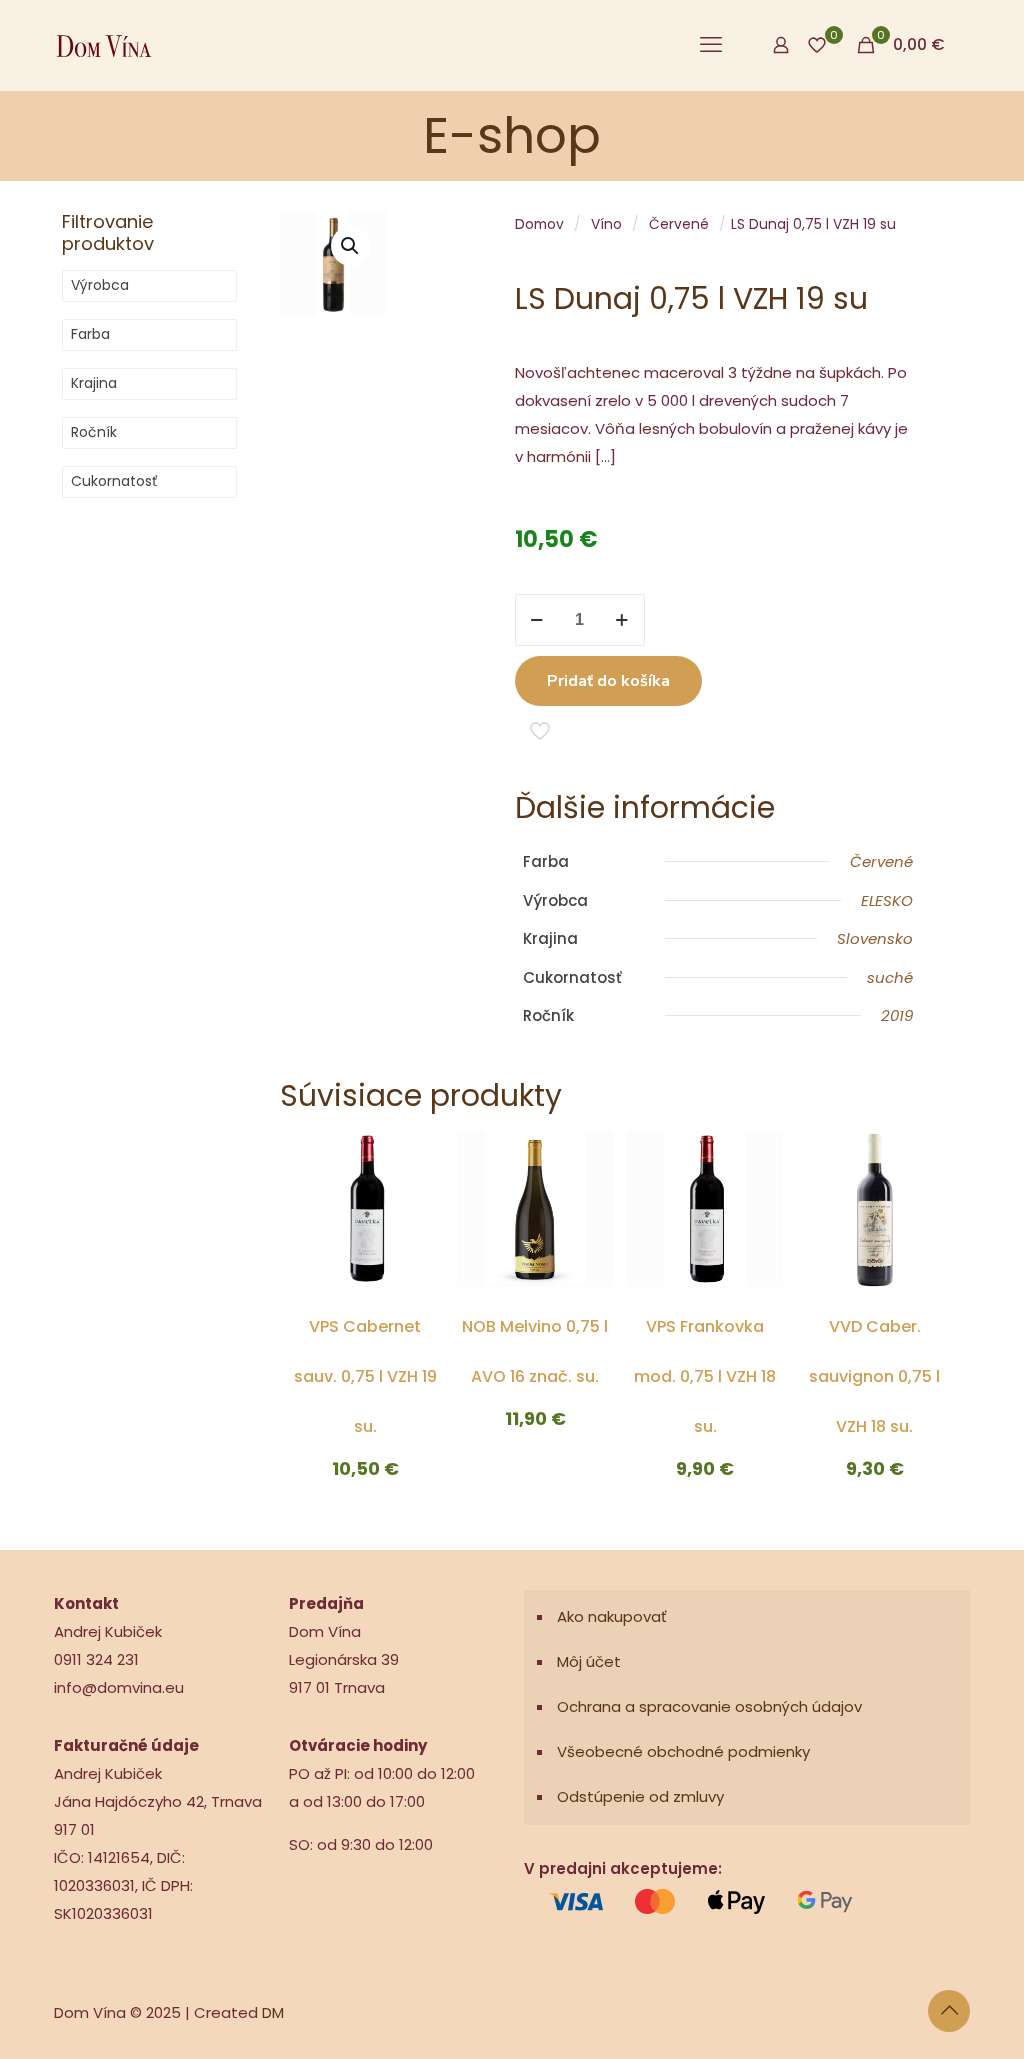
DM (273, 2012)
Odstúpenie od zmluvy (640, 1796)
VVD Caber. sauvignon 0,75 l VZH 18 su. (874, 1376)
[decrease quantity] (537, 620)
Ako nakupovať (612, 1616)
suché (890, 977)
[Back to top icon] (949, 2011)
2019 (897, 1015)
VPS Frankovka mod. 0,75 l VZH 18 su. (705, 1376)
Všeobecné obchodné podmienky (683, 1751)
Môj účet (589, 1661)
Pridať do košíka (608, 681)
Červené (679, 224)
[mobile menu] (711, 45)
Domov (539, 224)
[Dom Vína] (104, 45)
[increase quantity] (622, 620)
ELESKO (887, 900)
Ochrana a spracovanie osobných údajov (709, 1706)
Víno (606, 224)
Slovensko (875, 938)
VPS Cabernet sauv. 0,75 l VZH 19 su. (365, 1376)
